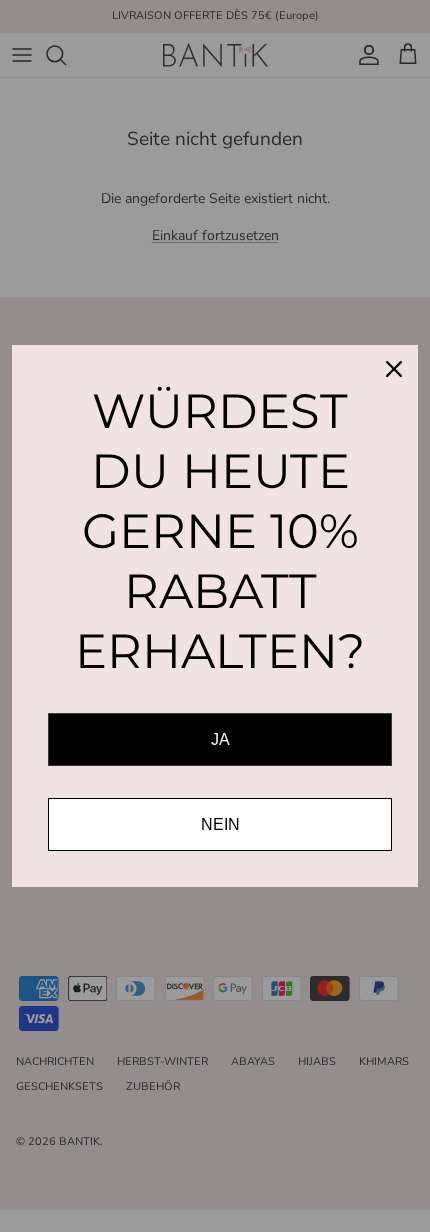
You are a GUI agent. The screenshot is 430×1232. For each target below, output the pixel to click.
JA (220, 739)
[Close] (394, 369)
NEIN (220, 824)
